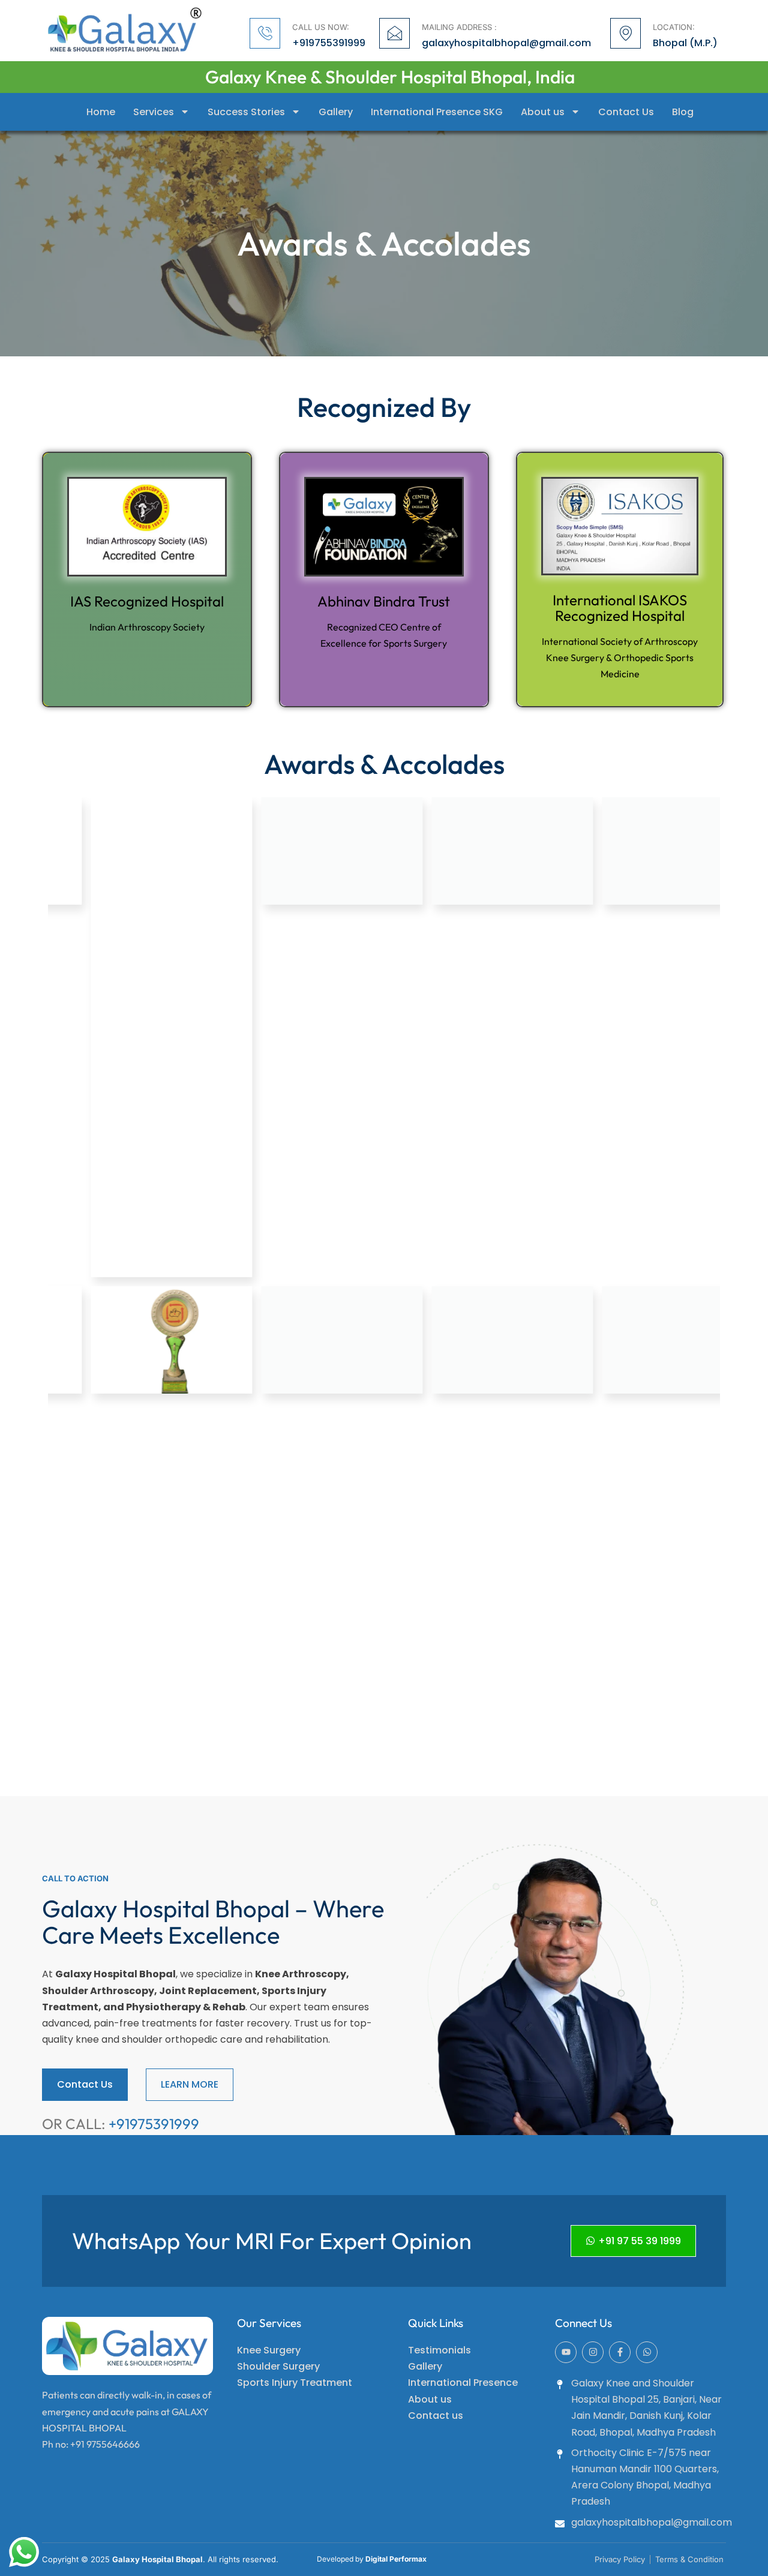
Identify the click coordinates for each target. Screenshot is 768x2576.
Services (154, 112)
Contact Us (626, 112)
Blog (683, 112)
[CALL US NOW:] (265, 33)
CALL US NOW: (321, 27)
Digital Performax (396, 2559)
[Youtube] (566, 2352)
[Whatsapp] (647, 2352)
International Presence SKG (437, 112)
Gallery (336, 112)
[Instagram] (593, 2352)
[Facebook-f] (620, 2352)
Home (101, 112)
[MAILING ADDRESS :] (394, 33)
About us (543, 112)
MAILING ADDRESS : (459, 27)
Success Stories (246, 112)
